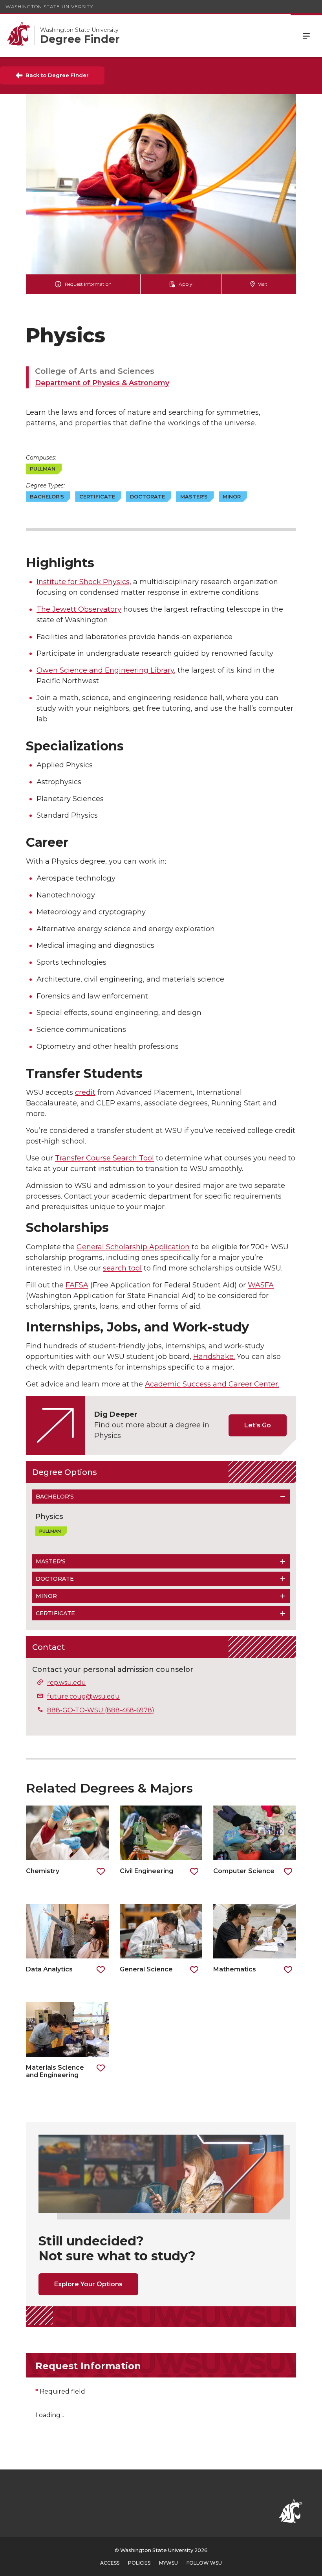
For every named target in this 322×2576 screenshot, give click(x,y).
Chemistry (43, 1871)
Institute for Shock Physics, (84, 582)
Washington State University (49, 6)
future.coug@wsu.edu (83, 1696)
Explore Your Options (88, 2284)
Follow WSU (204, 2563)
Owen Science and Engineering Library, (106, 670)
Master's (51, 1561)
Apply (186, 284)
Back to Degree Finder (57, 75)
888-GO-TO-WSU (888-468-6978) (101, 1710)
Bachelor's (55, 1497)
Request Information (88, 284)
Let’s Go (258, 1425)
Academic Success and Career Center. (212, 1384)
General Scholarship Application (133, 1247)
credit (85, 1092)
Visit (263, 284)
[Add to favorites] (101, 1872)
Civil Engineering (146, 1871)
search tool (122, 1268)
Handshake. (214, 1357)
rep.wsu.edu (67, 1683)
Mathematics (235, 1969)
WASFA (261, 1285)
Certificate (55, 1613)
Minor (46, 1596)
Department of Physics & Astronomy (102, 383)
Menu (306, 35)
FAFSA (77, 1285)
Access (110, 2563)
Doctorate (55, 1579)
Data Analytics (49, 1969)
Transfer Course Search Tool (104, 1158)
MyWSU (168, 2563)
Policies (139, 2563)
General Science (146, 1969)
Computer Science (244, 1871)
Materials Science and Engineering (55, 2071)
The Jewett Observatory (79, 609)
